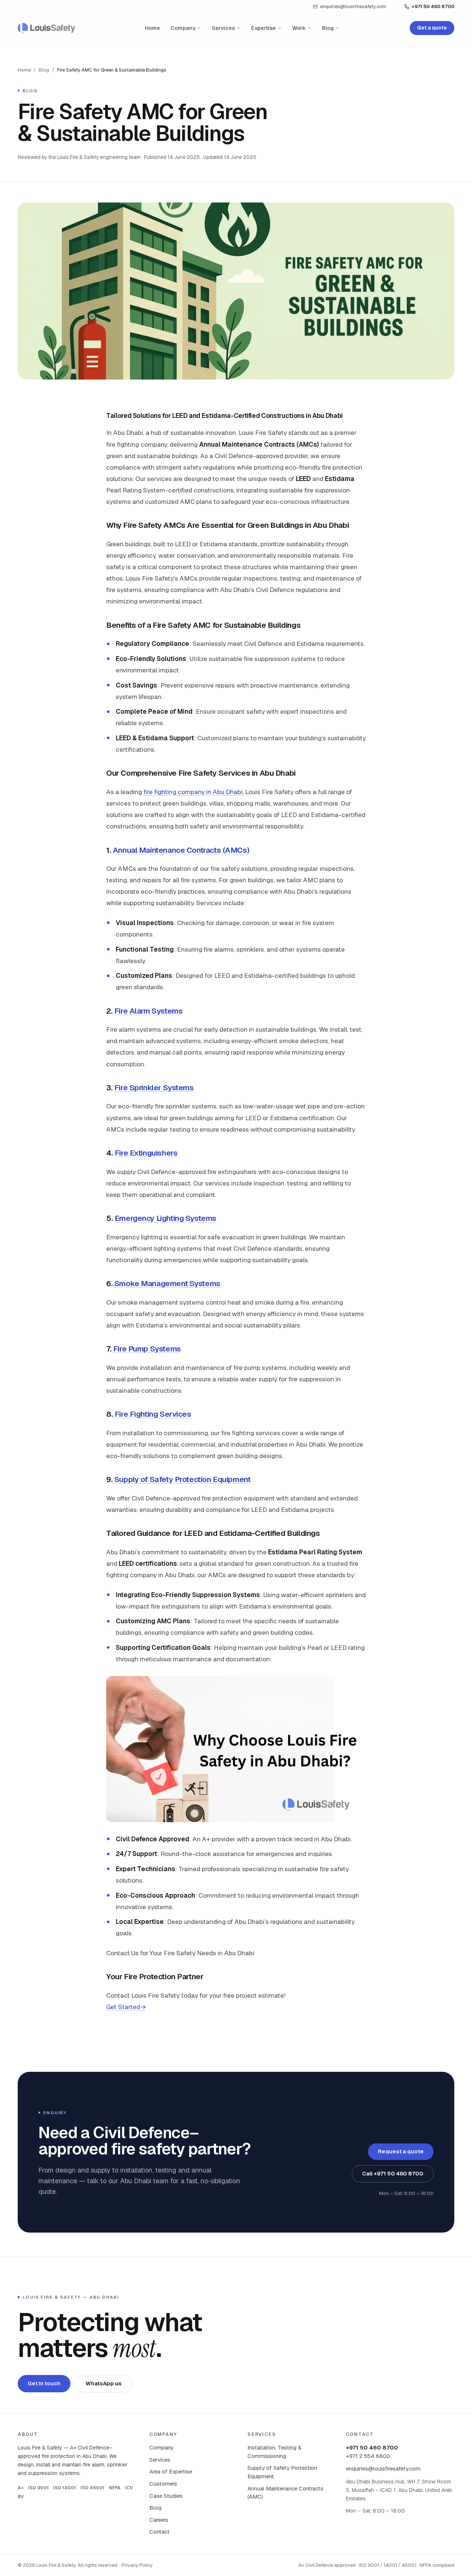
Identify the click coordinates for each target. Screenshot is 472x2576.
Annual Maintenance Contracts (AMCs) (181, 850)
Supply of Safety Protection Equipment (183, 1479)
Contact (159, 2532)
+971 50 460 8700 (433, 6)
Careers (159, 2520)
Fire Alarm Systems (149, 1011)
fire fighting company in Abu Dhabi (193, 792)
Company (183, 28)
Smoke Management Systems (167, 1283)
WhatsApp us (104, 2383)
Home (152, 28)
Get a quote (432, 28)
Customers (163, 2484)
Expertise (263, 28)
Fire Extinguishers (146, 1153)
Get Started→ (126, 2007)
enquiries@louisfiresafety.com (353, 6)
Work (299, 28)
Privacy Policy (137, 2565)
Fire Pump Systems (146, 1349)
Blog (328, 28)
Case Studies (166, 2496)
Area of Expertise (171, 2471)
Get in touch (44, 2383)
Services (223, 28)
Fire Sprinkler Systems (154, 1088)
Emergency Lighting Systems (166, 1218)
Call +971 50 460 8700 (393, 2173)
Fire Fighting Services (152, 1414)
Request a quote (401, 2151)
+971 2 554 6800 (368, 2456)
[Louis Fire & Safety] (46, 28)
